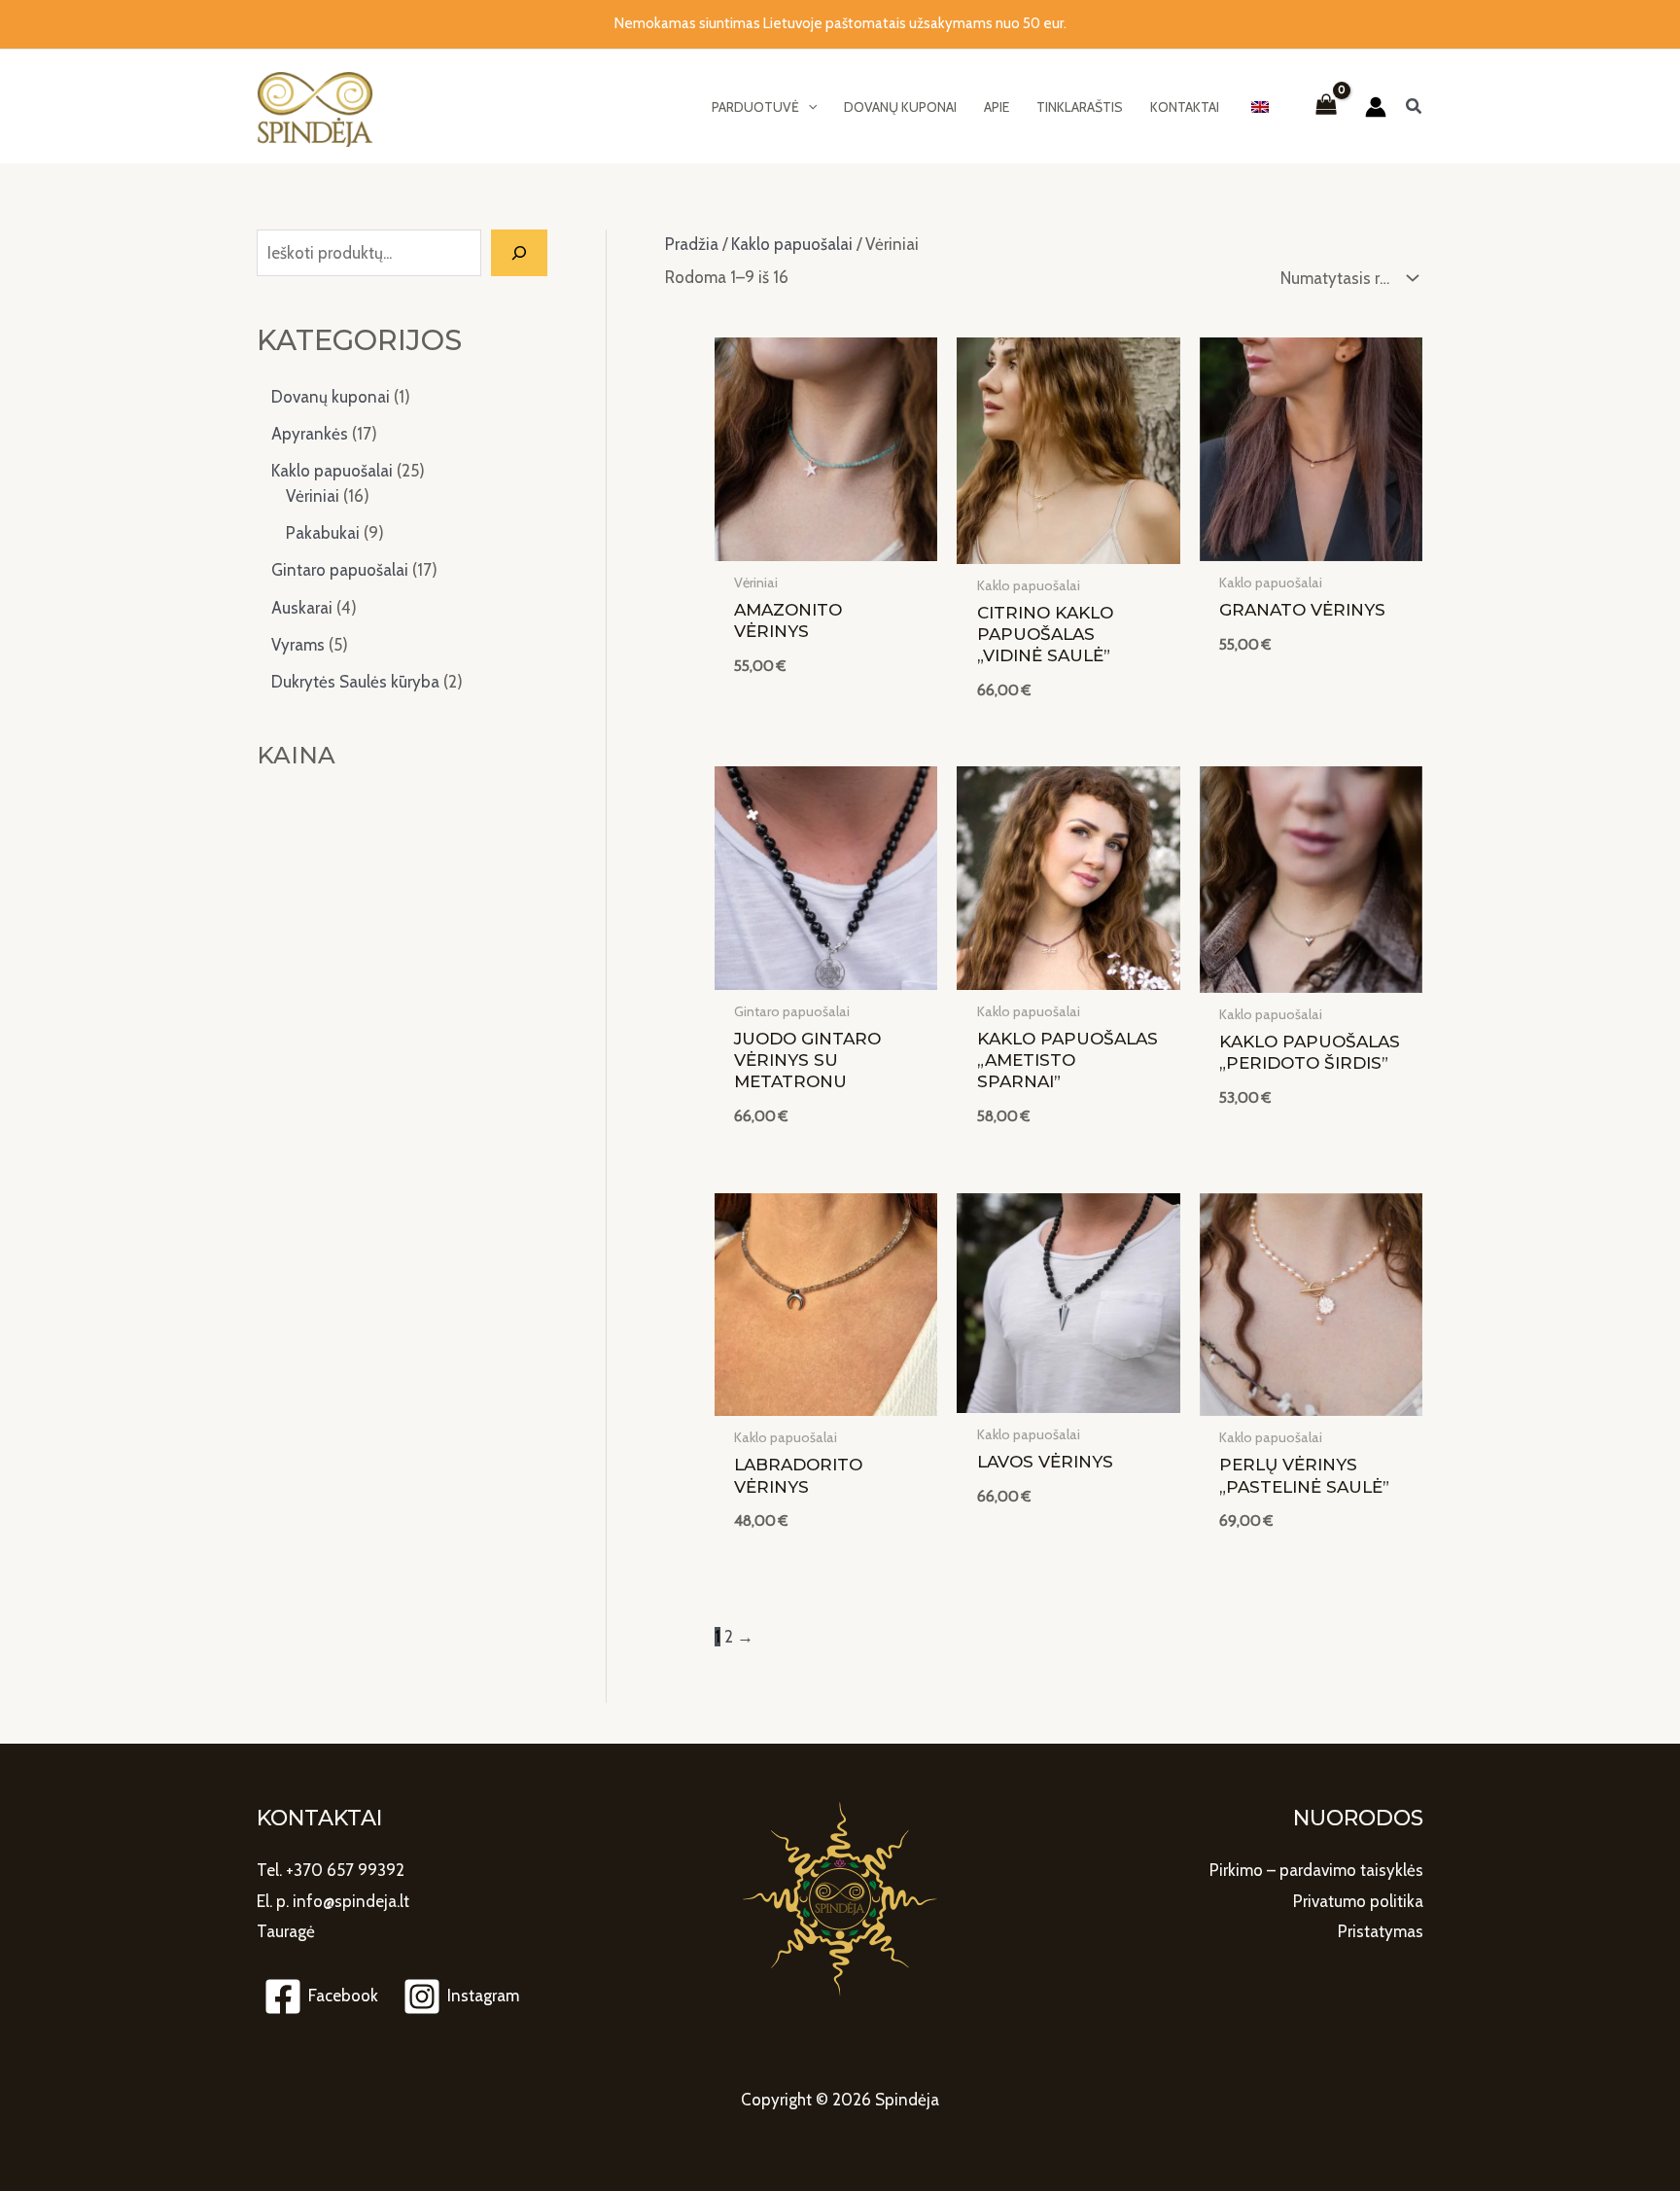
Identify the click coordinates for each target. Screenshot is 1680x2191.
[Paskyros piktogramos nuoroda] (1376, 107)
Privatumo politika (1358, 1901)
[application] (808, 107)
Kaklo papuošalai (792, 244)
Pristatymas (1381, 1931)
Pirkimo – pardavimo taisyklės (1316, 1870)
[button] (764, 107)
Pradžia (692, 244)
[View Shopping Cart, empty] (1326, 107)
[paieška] (519, 253)
